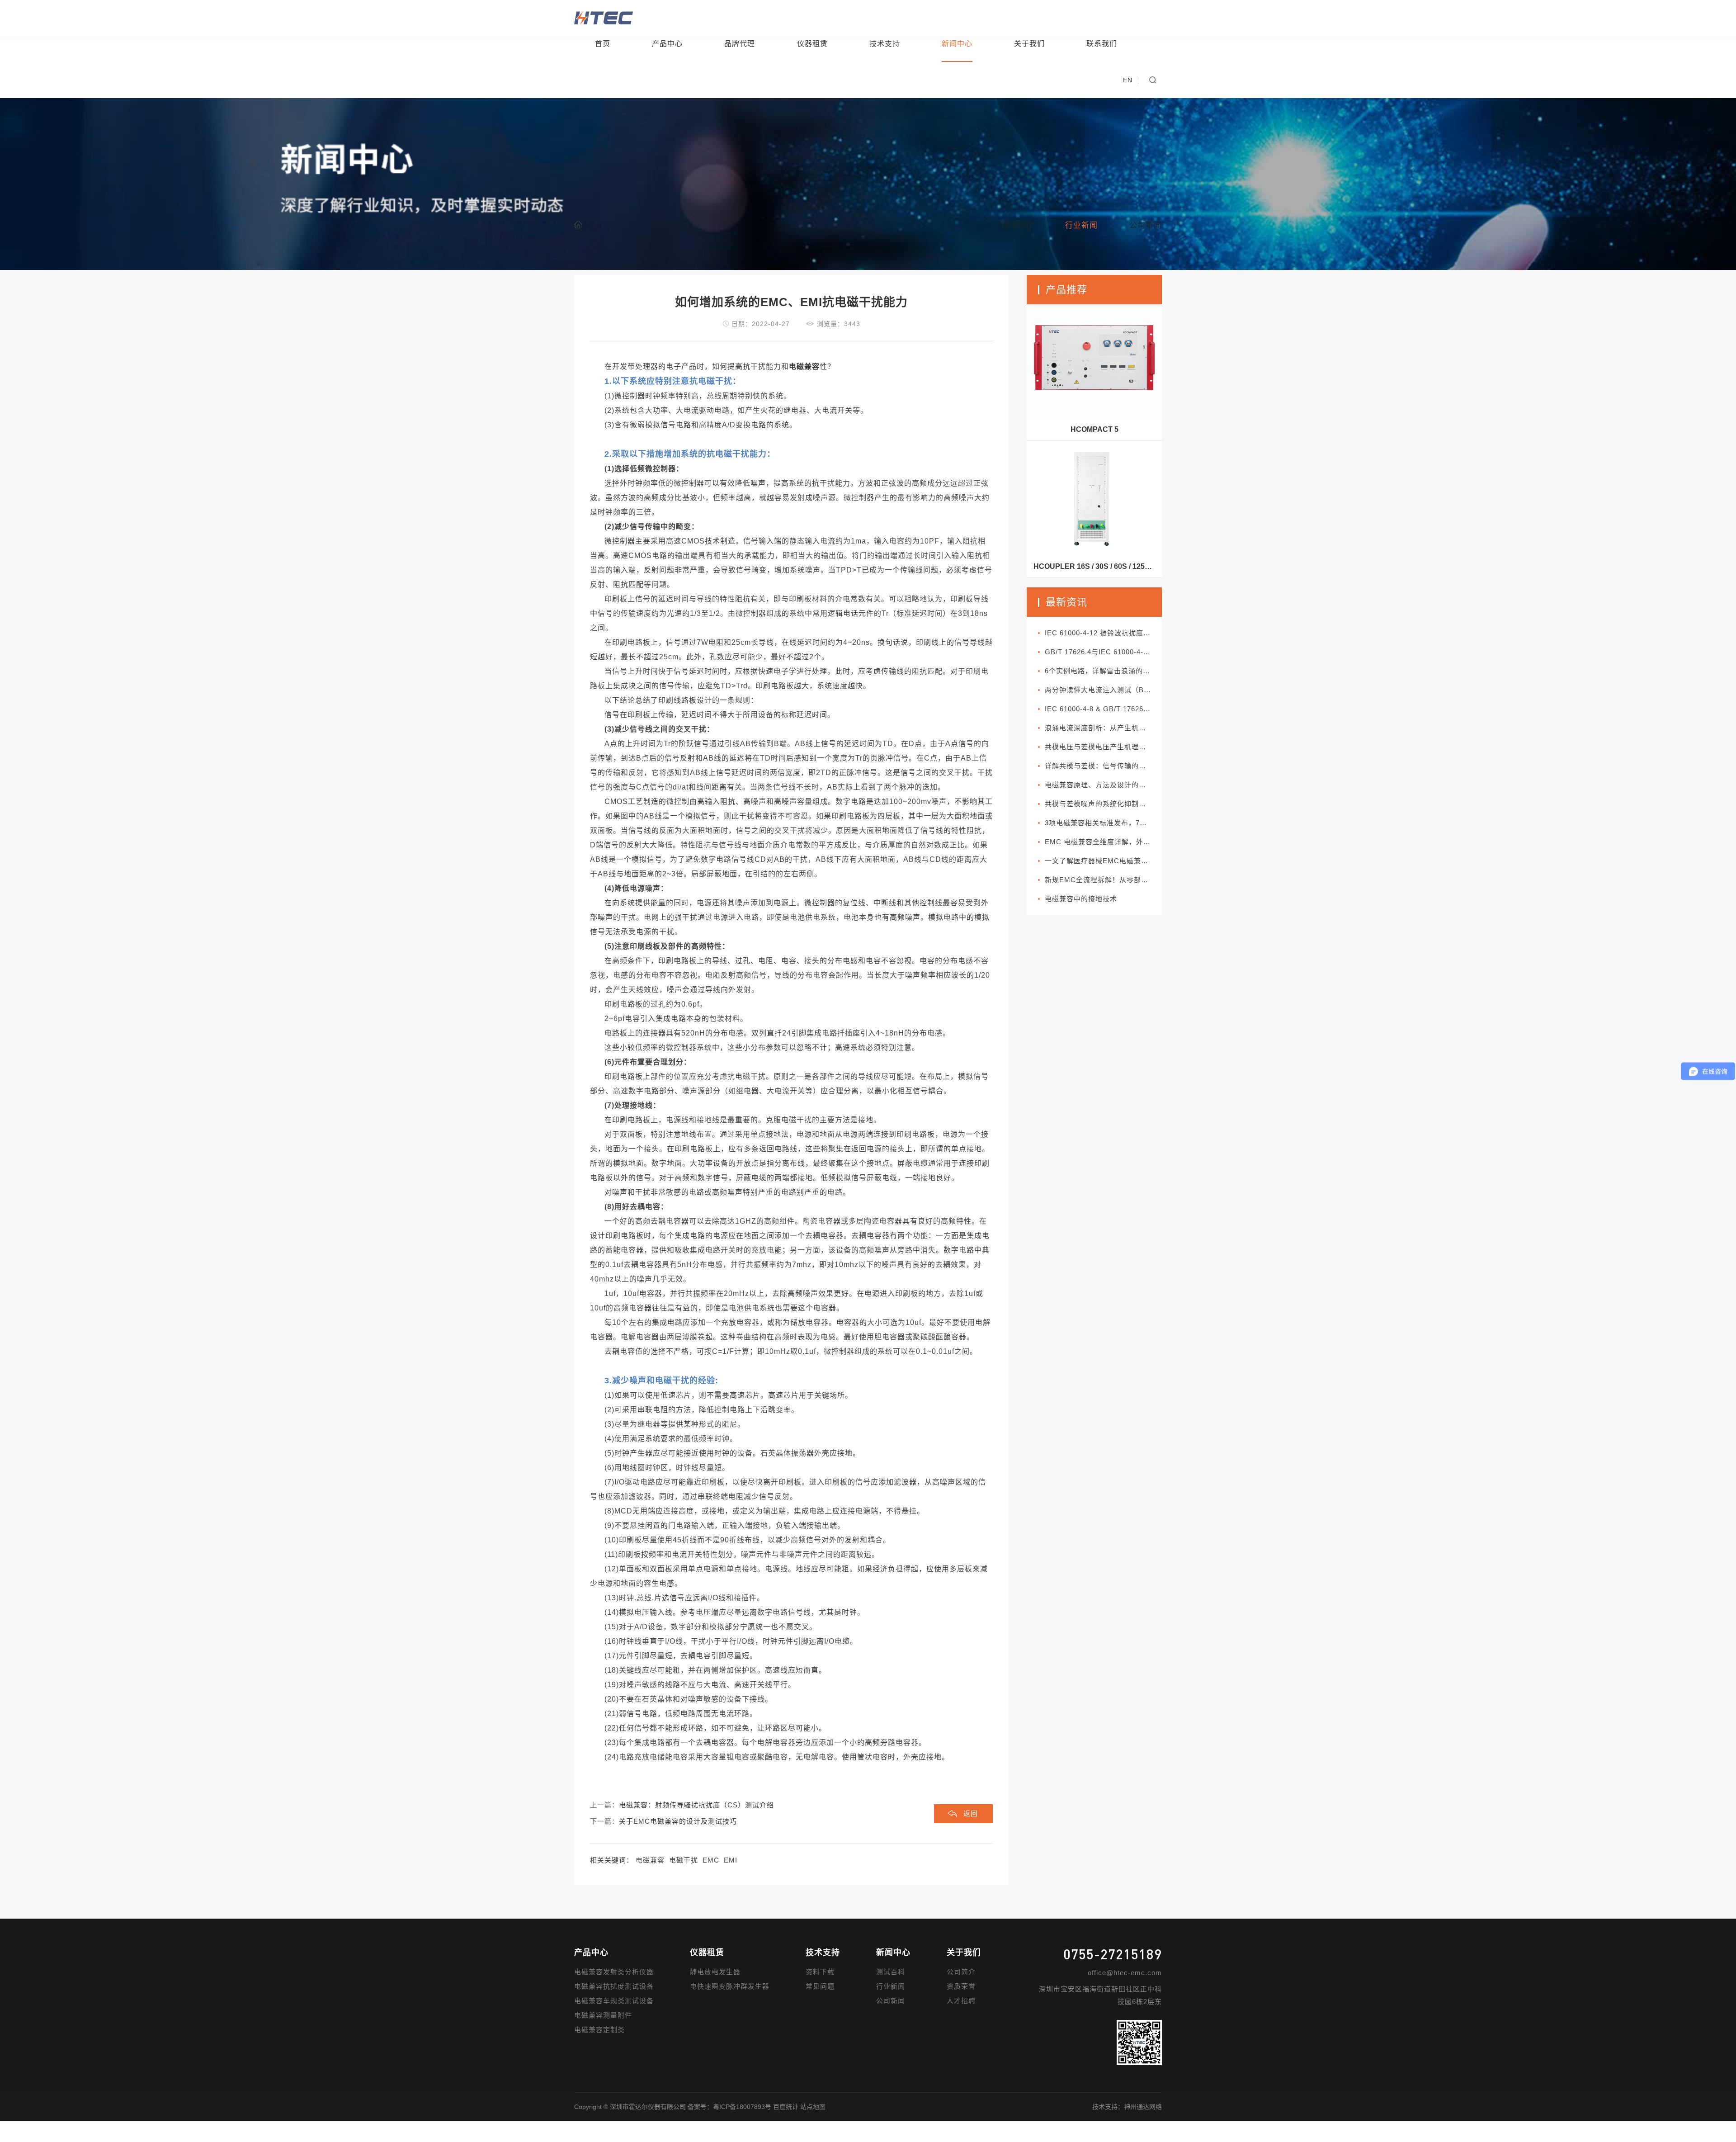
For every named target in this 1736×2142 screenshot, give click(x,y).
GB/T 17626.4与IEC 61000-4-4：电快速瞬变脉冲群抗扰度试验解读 (1103, 652)
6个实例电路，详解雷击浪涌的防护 (1101, 671)
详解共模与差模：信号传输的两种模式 (1103, 766)
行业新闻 (891, 1986)
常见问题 (820, 1986)
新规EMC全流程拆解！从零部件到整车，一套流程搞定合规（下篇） (1103, 880)
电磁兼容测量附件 (603, 2015)
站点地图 (813, 2107)
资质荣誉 (961, 1986)
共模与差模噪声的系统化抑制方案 (1099, 804)
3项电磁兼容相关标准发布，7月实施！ (1103, 823)
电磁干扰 (684, 1860)
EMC (711, 1860)
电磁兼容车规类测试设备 (614, 2001)
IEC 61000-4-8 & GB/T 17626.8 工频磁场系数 (1103, 709)
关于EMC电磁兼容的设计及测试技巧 (678, 1821)
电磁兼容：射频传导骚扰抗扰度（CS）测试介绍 (696, 1805)
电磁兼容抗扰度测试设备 (614, 1986)
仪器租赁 (812, 44)
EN (1128, 80)
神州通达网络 (1143, 2107)
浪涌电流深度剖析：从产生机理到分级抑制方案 (1103, 728)
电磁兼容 (650, 1860)
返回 (971, 1813)
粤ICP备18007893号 (742, 2107)
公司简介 (961, 1972)
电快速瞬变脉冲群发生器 (730, 1986)
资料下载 (820, 1972)
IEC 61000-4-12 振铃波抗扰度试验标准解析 (1103, 633)
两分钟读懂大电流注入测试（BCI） (1102, 690)
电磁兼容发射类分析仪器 (614, 1972)
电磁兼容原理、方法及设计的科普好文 (1103, 785)
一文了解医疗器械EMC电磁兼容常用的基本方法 (1103, 861)
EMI (731, 1860)
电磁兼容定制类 (599, 2030)
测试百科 (891, 1972)
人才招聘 (961, 2001)
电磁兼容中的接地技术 (1081, 899)
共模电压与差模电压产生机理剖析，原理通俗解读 (1103, 747)
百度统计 (786, 2107)
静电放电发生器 (715, 1972)
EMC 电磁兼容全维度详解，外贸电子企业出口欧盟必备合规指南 (1103, 842)
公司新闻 (891, 2001)
